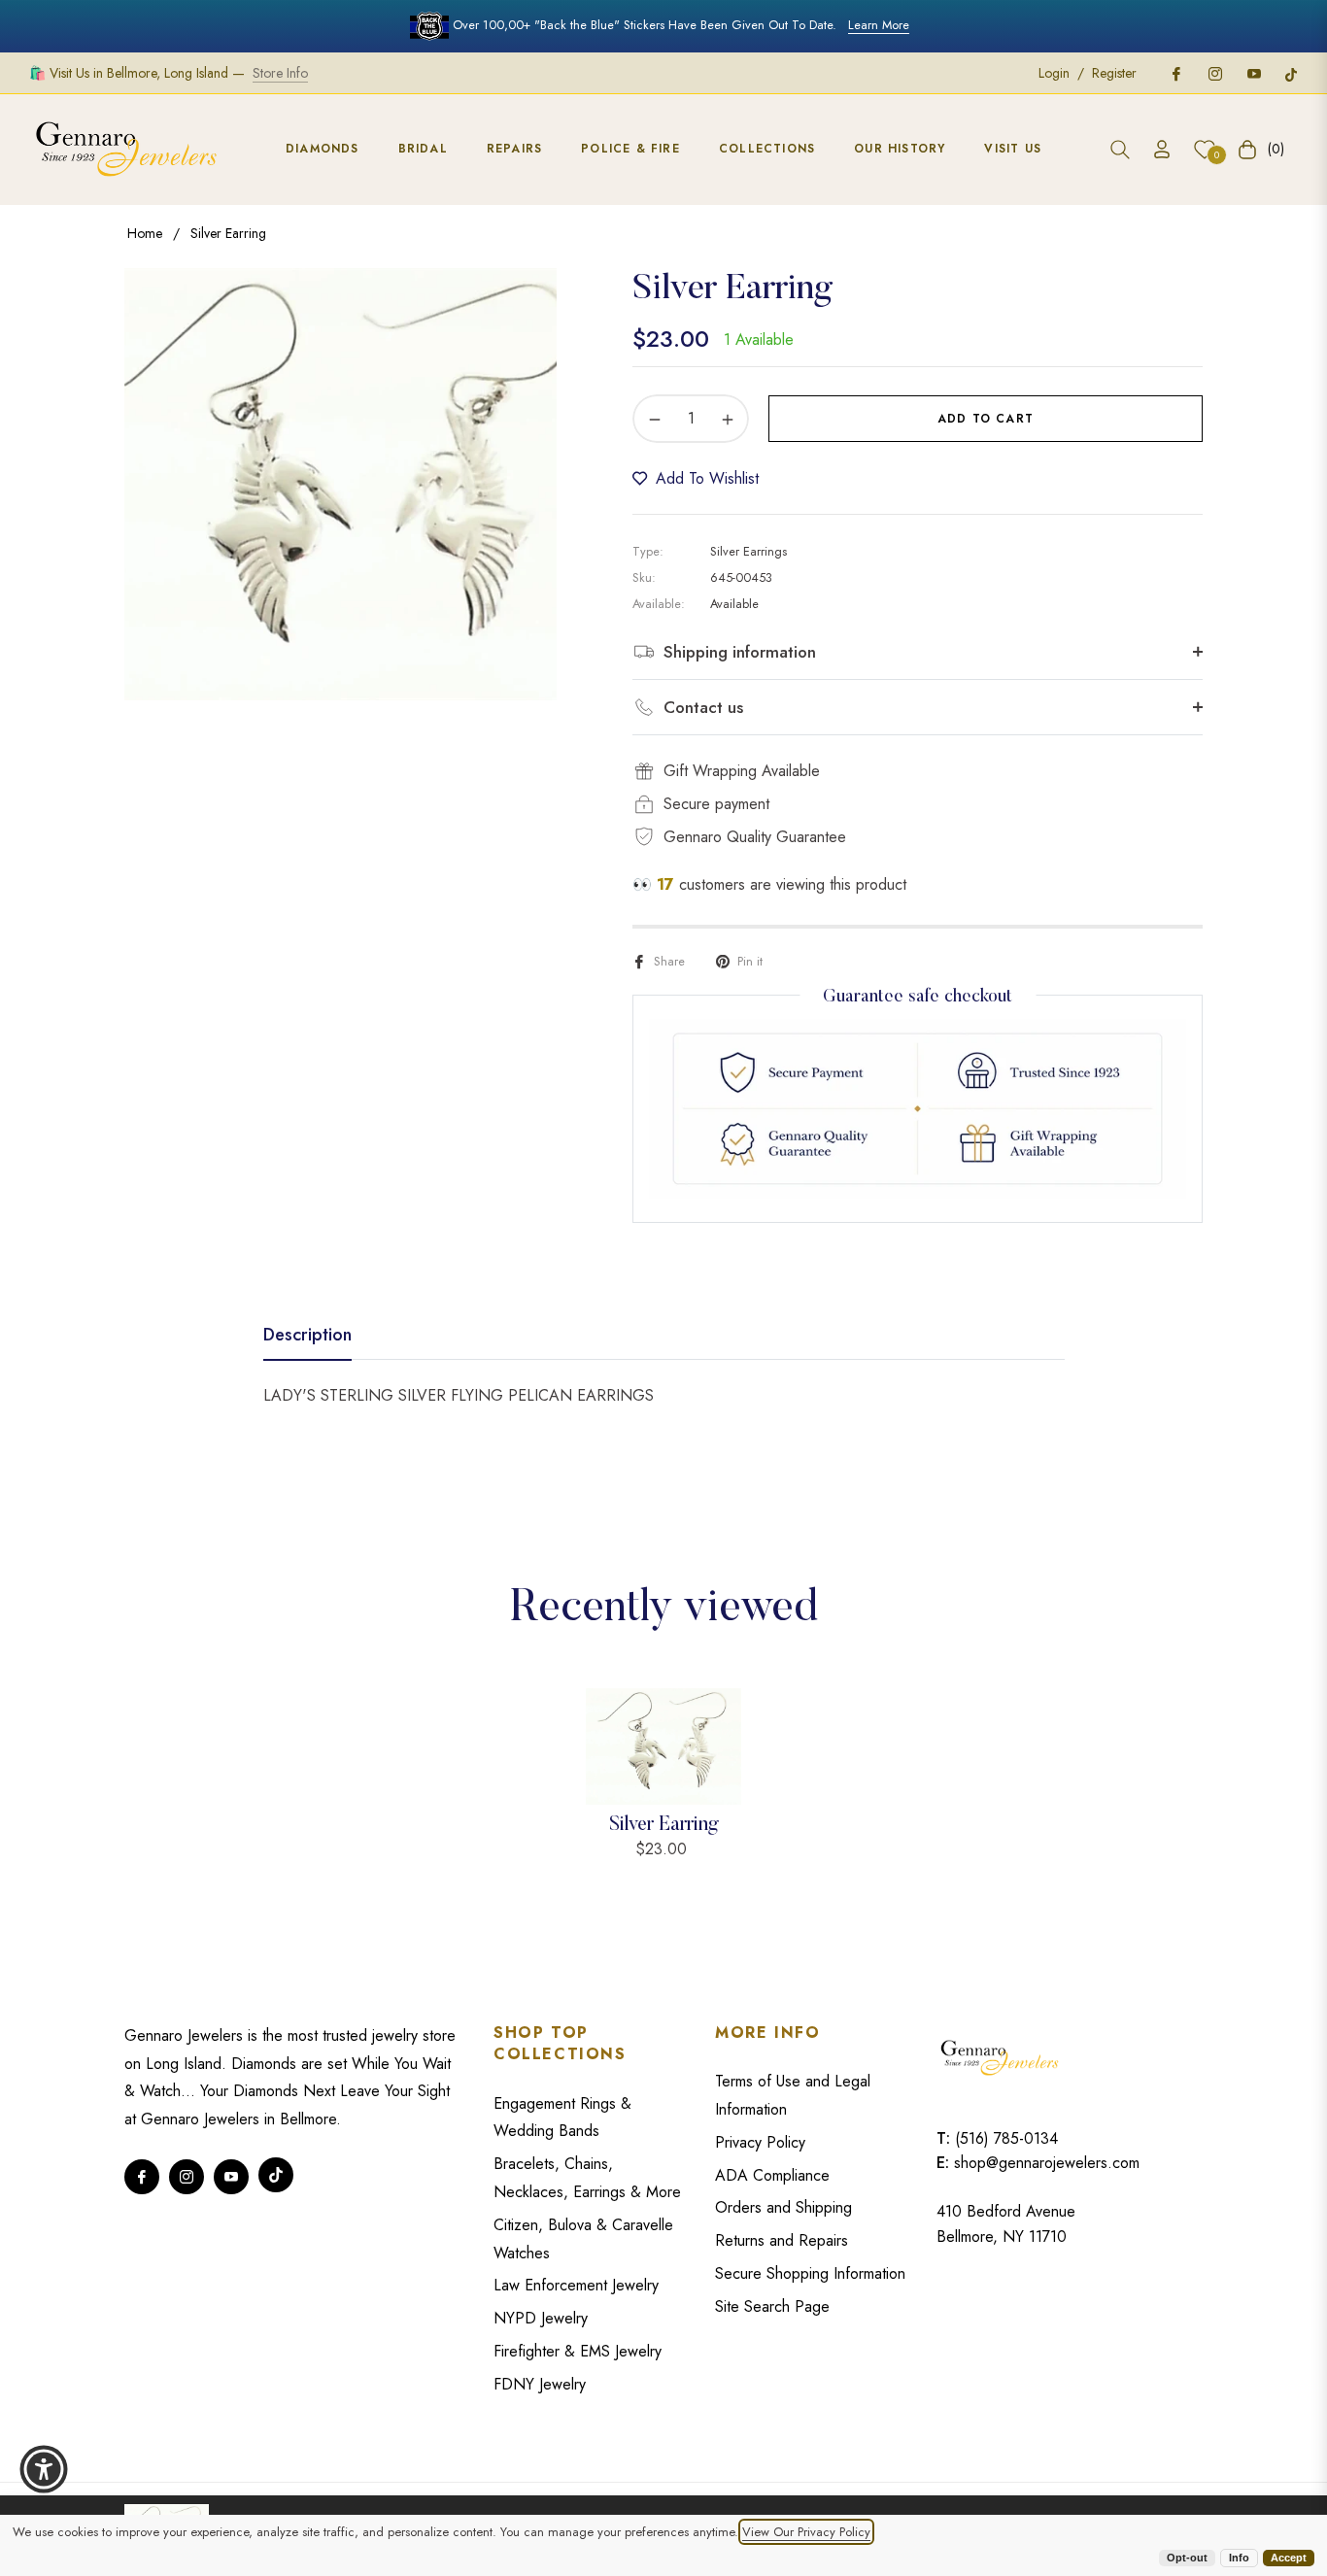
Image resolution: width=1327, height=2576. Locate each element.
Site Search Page (772, 2306)
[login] (1162, 149)
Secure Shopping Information (810, 2273)
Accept (1289, 2558)
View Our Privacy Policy (806, 2532)
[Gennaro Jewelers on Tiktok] (1291, 73)
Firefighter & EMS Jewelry (578, 2351)
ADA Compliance (772, 2175)
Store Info (280, 73)
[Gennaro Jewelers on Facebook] (1175, 73)
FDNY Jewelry (540, 2384)
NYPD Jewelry (541, 2318)
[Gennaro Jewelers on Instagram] (1214, 73)
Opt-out (1187, 2558)
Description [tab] (307, 1336)
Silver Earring (664, 1825)
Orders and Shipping (783, 2207)
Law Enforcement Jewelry (576, 2285)
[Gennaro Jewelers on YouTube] (1253, 73)
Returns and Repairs (782, 2240)
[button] (1120, 150)
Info (1239, 2558)
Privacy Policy (760, 2142)
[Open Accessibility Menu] (44, 2469)
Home (145, 233)
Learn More (879, 25)
